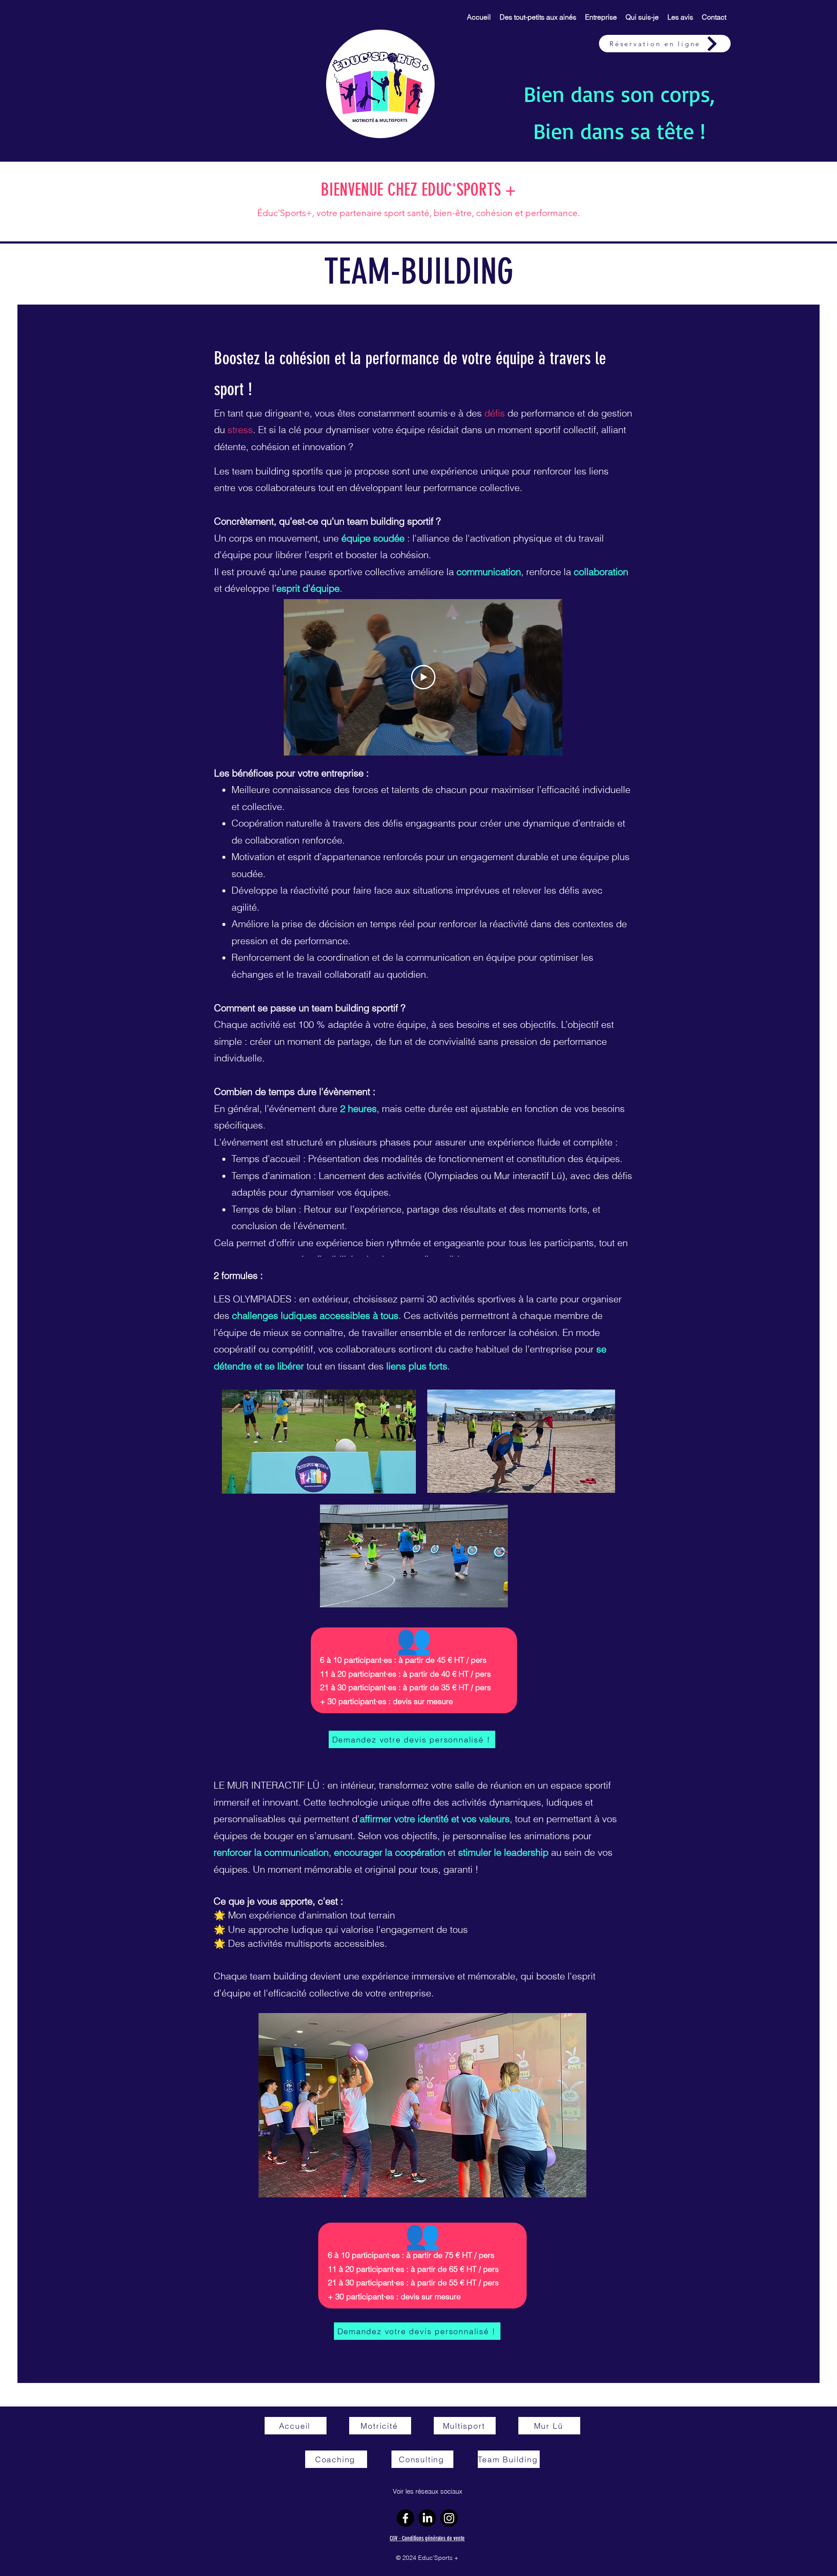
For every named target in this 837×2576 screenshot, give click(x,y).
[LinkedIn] (427, 2518)
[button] (538, 17)
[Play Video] (423, 677)
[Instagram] (449, 2518)
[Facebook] (405, 2518)
